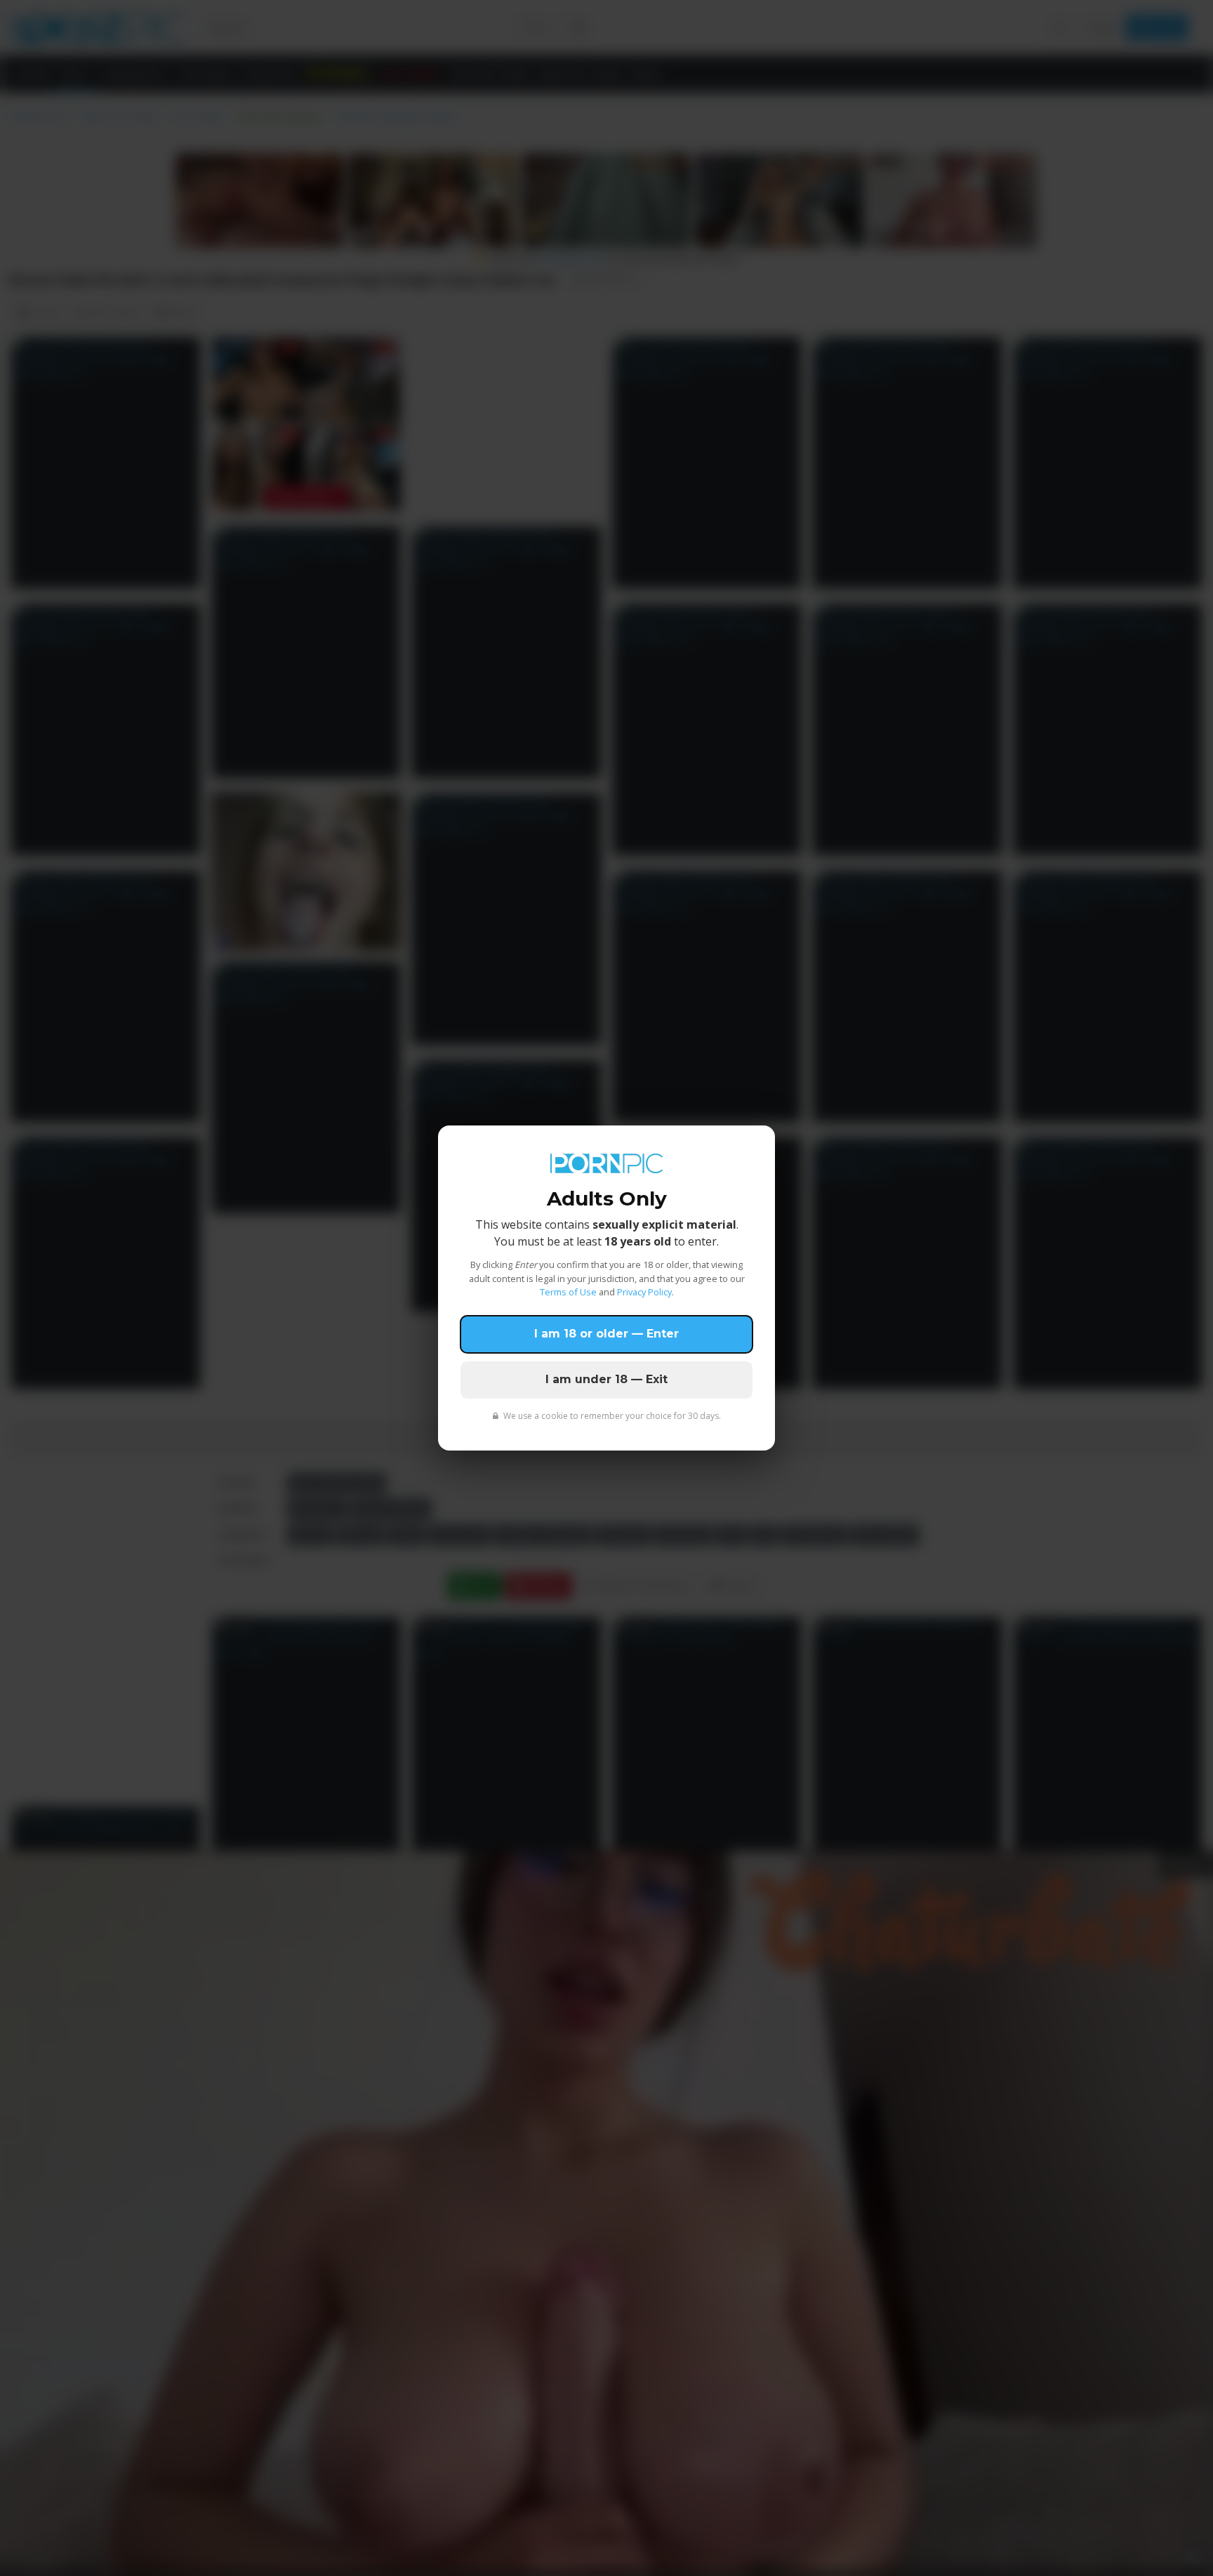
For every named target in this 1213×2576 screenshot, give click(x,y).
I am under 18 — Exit (606, 1379)
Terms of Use (568, 1292)
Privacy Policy (644, 1292)
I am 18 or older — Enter (606, 1334)
